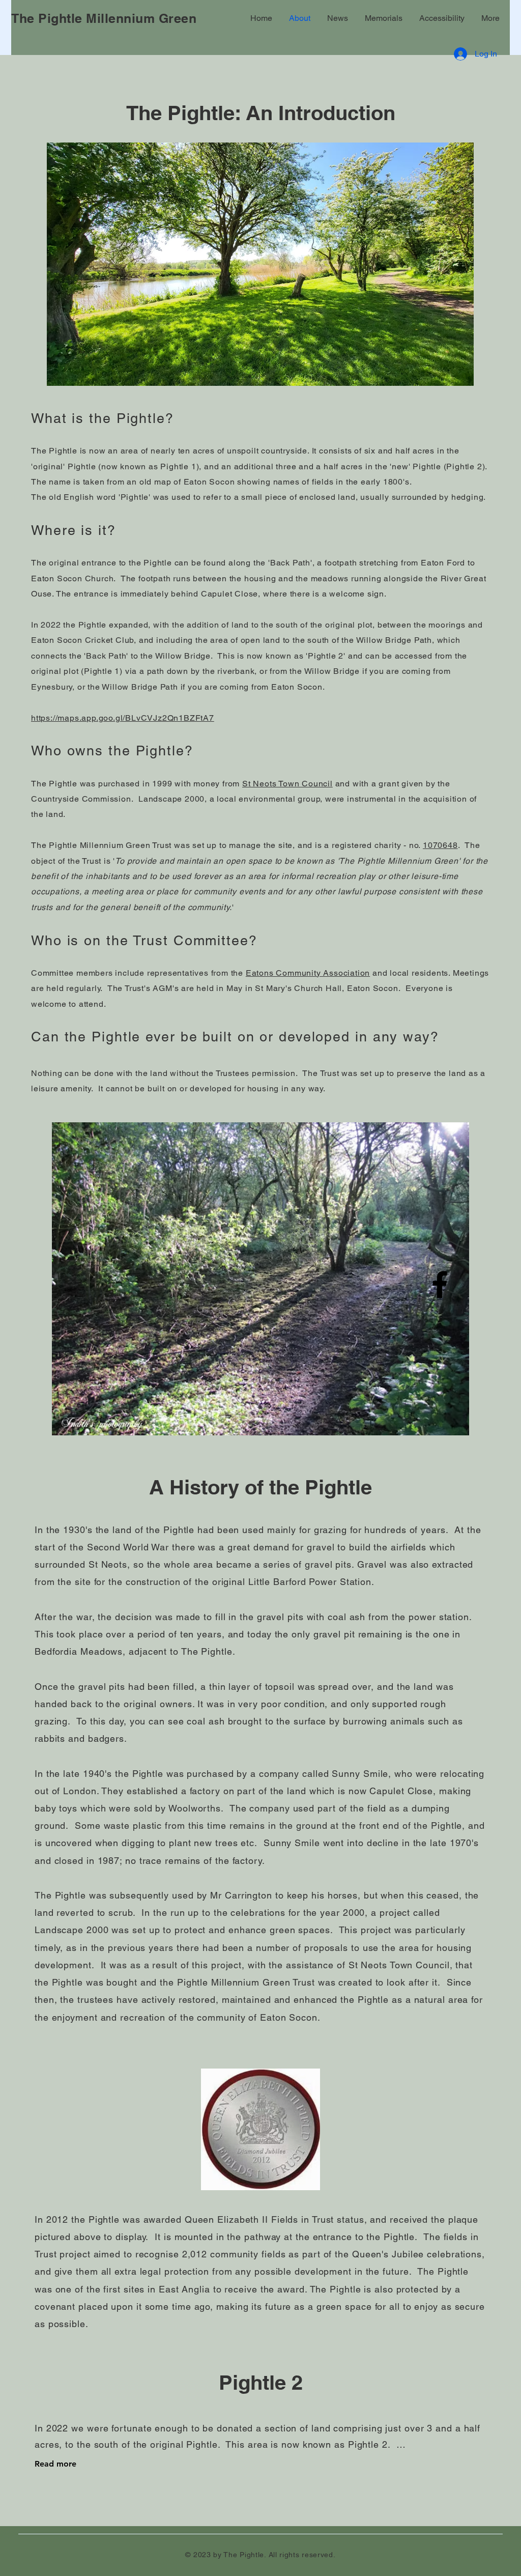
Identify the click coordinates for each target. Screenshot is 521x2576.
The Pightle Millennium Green (104, 18)
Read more (55, 2464)
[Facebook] (440, 1284)
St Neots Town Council (287, 784)
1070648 (440, 845)
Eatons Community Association (308, 973)
